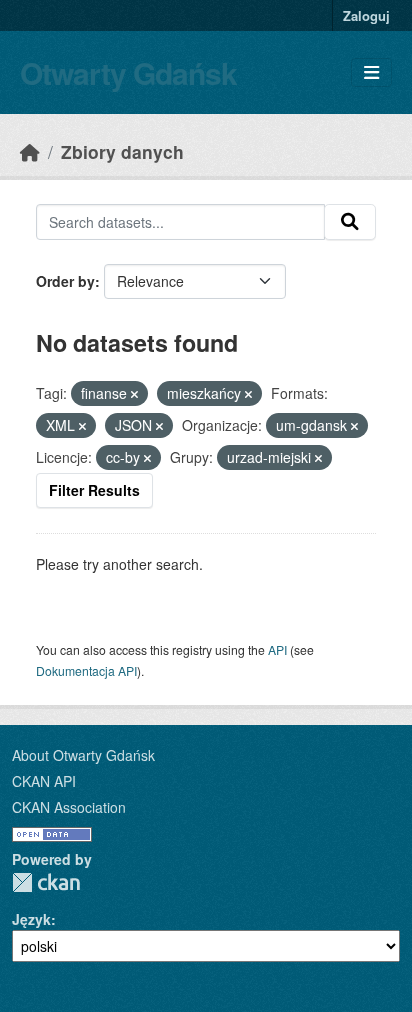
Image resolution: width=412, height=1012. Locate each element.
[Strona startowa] (30, 151)
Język (31, 919)
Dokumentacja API (86, 670)
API (277, 649)
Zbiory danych (122, 151)
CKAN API (44, 781)
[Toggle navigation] (371, 72)
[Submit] (350, 222)
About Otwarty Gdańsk (83, 755)
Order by (65, 281)
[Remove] (134, 394)
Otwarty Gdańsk (128, 72)
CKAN (46, 882)
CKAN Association (69, 807)
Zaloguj (366, 15)
